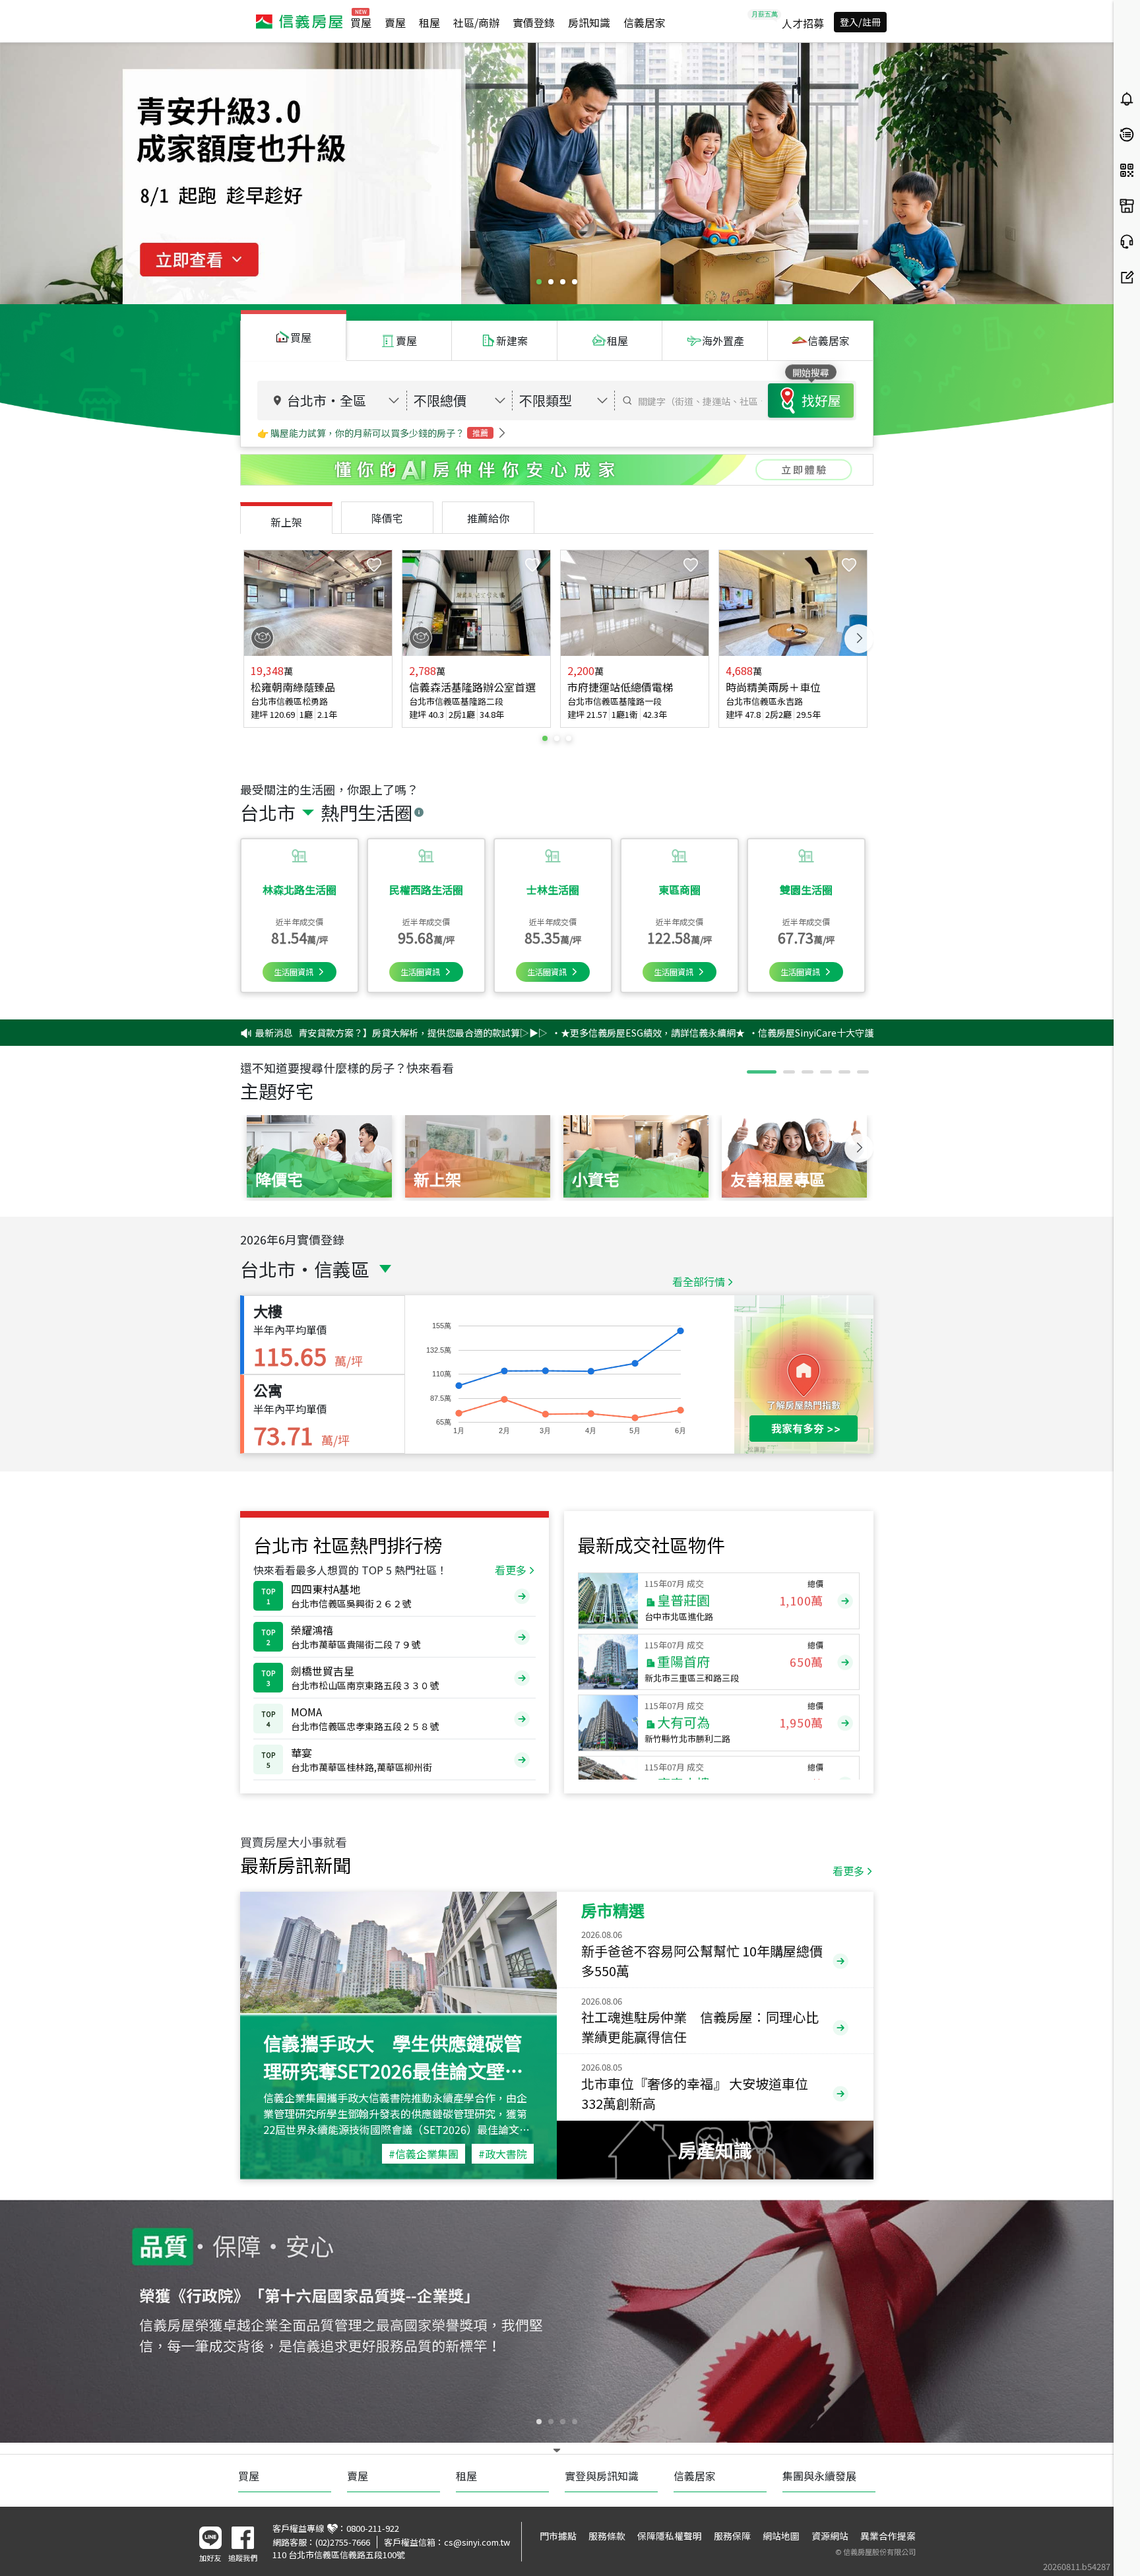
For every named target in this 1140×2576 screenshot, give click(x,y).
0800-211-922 (373, 2528)
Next (859, 639)
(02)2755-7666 (343, 2542)
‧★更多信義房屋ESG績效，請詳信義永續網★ (549, 1033)
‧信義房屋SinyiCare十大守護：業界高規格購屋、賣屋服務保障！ (786, 1033)
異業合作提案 (888, 2536)
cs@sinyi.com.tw (477, 2542)
